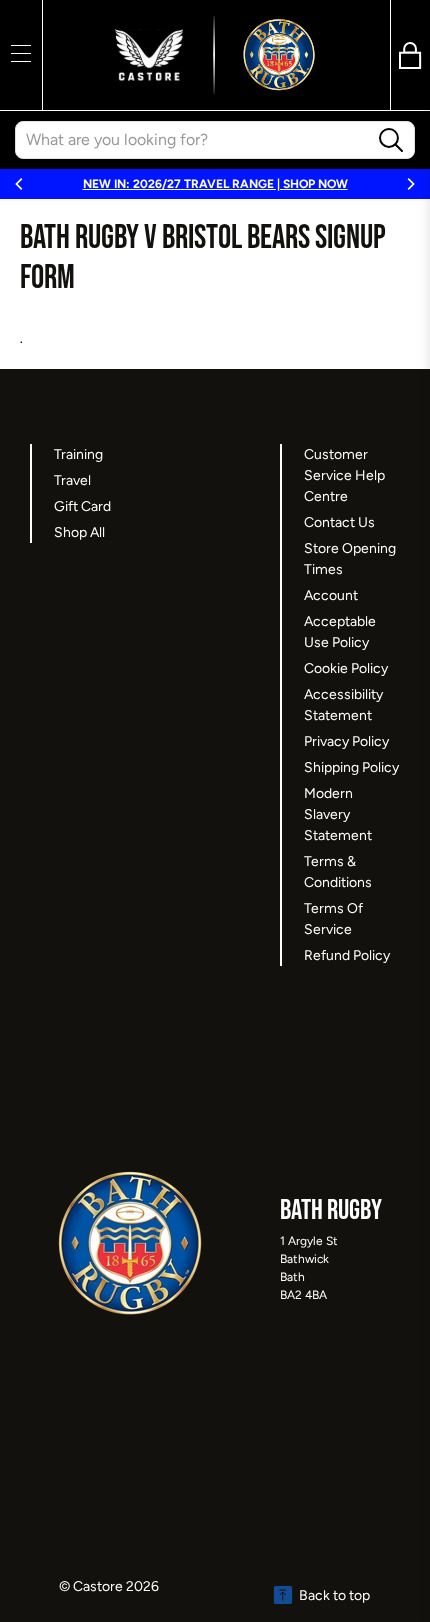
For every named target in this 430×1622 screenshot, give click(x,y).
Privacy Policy (346, 741)
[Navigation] (21, 53)
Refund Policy (347, 955)
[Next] (410, 184)
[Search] (391, 140)
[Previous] (20, 184)
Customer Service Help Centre (344, 475)
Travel (72, 480)
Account (331, 595)
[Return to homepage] (215, 55)
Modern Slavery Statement (338, 814)
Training (78, 454)
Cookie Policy (346, 668)
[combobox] (192, 140)
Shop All (79, 532)
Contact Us (339, 522)
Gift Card (82, 506)
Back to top (334, 1595)
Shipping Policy (351, 767)
